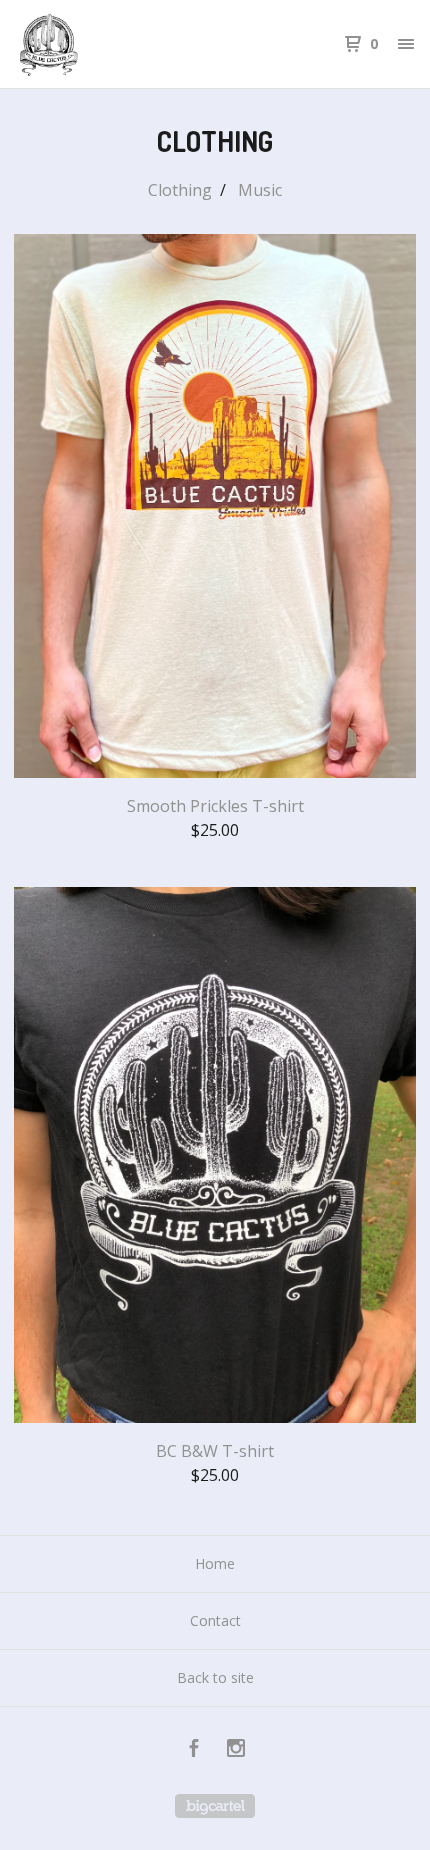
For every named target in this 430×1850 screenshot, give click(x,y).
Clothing (180, 190)
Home (215, 1563)
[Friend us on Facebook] (194, 1750)
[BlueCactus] (115, 44)
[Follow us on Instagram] (236, 1750)
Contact (215, 1620)
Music (260, 190)
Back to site (215, 1677)
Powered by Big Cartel (215, 1806)
